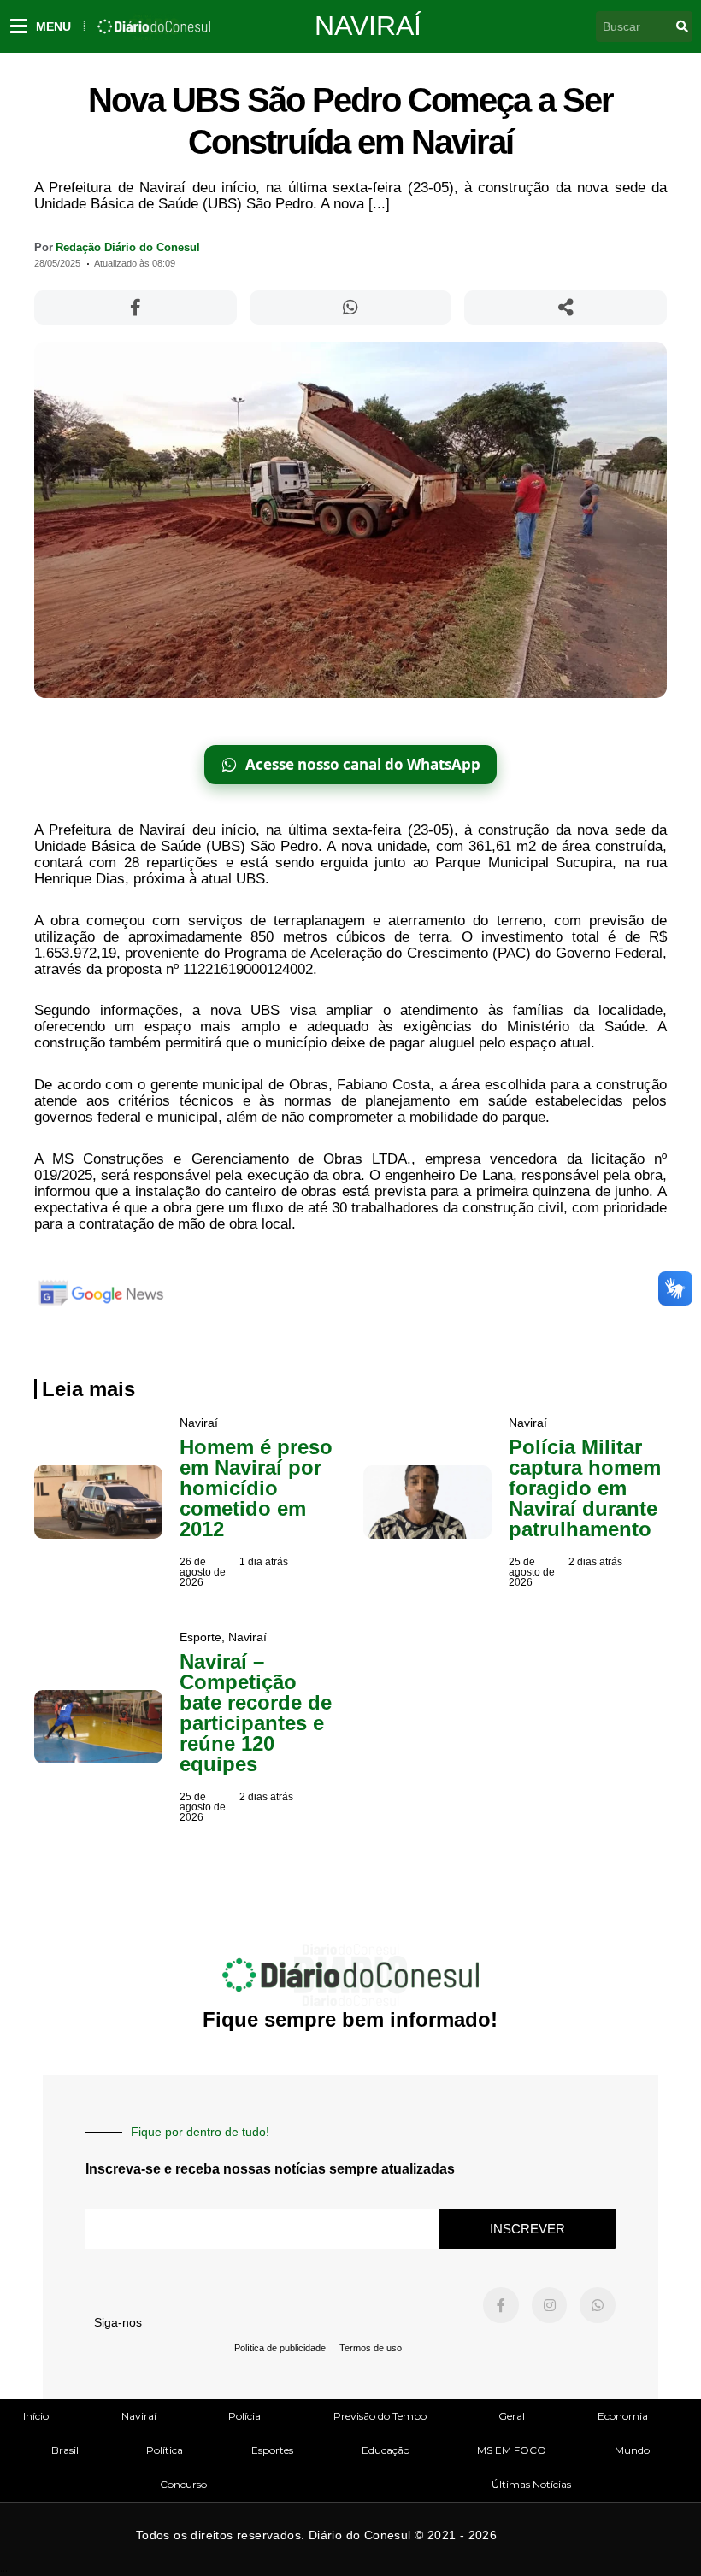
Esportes (272, 2450)
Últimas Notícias (531, 2484)
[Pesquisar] (682, 26)
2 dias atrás (595, 1562)
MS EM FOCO (512, 2450)
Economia (623, 2416)
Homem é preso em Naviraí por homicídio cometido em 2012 (256, 1488)
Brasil (65, 2450)
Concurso (183, 2484)
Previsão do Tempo (380, 2416)
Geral (512, 2416)
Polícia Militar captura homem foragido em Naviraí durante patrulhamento (585, 1488)
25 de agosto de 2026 (532, 1572)
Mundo (632, 2450)
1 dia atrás (264, 1562)
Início (36, 2416)
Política (165, 2450)
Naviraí (368, 26)
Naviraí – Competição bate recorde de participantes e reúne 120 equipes (256, 1713)
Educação (386, 2450)
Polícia (244, 2416)
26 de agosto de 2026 (203, 1572)
